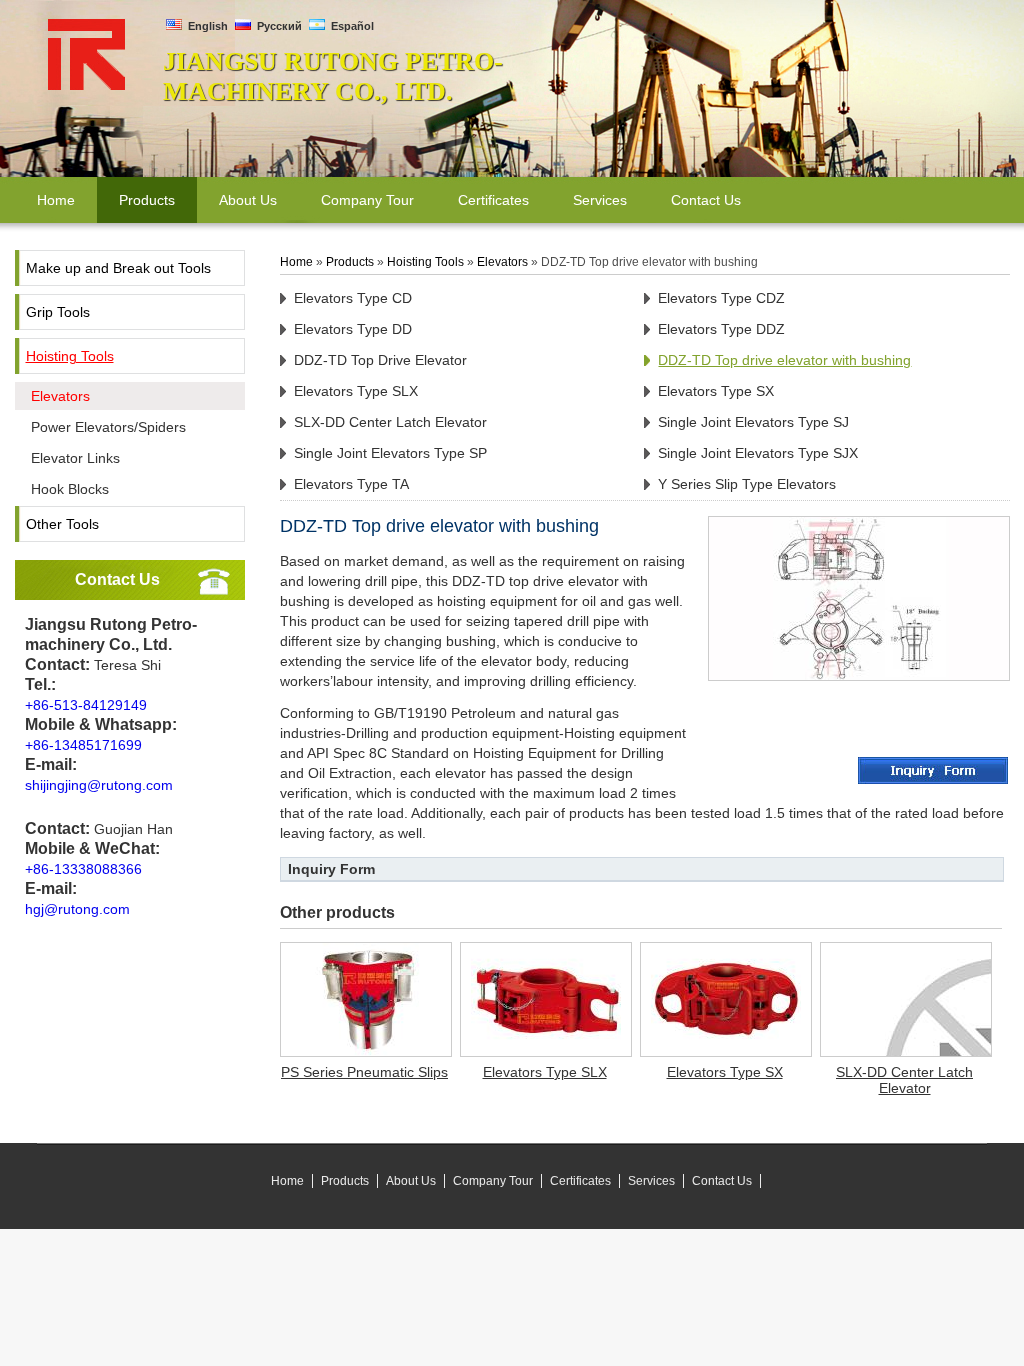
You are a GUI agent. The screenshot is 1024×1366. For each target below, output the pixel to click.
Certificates (580, 1181)
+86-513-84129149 (86, 705)
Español (351, 26)
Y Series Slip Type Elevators (747, 484)
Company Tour (493, 1181)
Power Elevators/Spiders (108, 427)
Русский (278, 26)
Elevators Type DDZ (721, 329)
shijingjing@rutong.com (99, 785)
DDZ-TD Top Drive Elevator (380, 360)
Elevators (60, 396)
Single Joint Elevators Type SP (390, 453)
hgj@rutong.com (77, 909)
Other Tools (62, 524)
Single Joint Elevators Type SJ (753, 422)
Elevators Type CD (353, 298)
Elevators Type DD (353, 329)
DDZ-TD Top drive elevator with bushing (784, 360)
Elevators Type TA (351, 484)
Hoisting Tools (70, 356)
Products (350, 262)
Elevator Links (75, 458)
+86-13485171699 (83, 745)
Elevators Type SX (716, 391)
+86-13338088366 (83, 869)
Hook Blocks (70, 489)
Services (651, 1181)
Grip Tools (58, 312)
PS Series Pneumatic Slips (364, 1072)
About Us (411, 1181)
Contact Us (117, 579)
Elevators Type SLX (356, 391)
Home (296, 262)
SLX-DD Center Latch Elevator (390, 422)
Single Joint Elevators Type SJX (758, 453)
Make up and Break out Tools (118, 268)
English (206, 26)
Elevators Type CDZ (721, 298)
